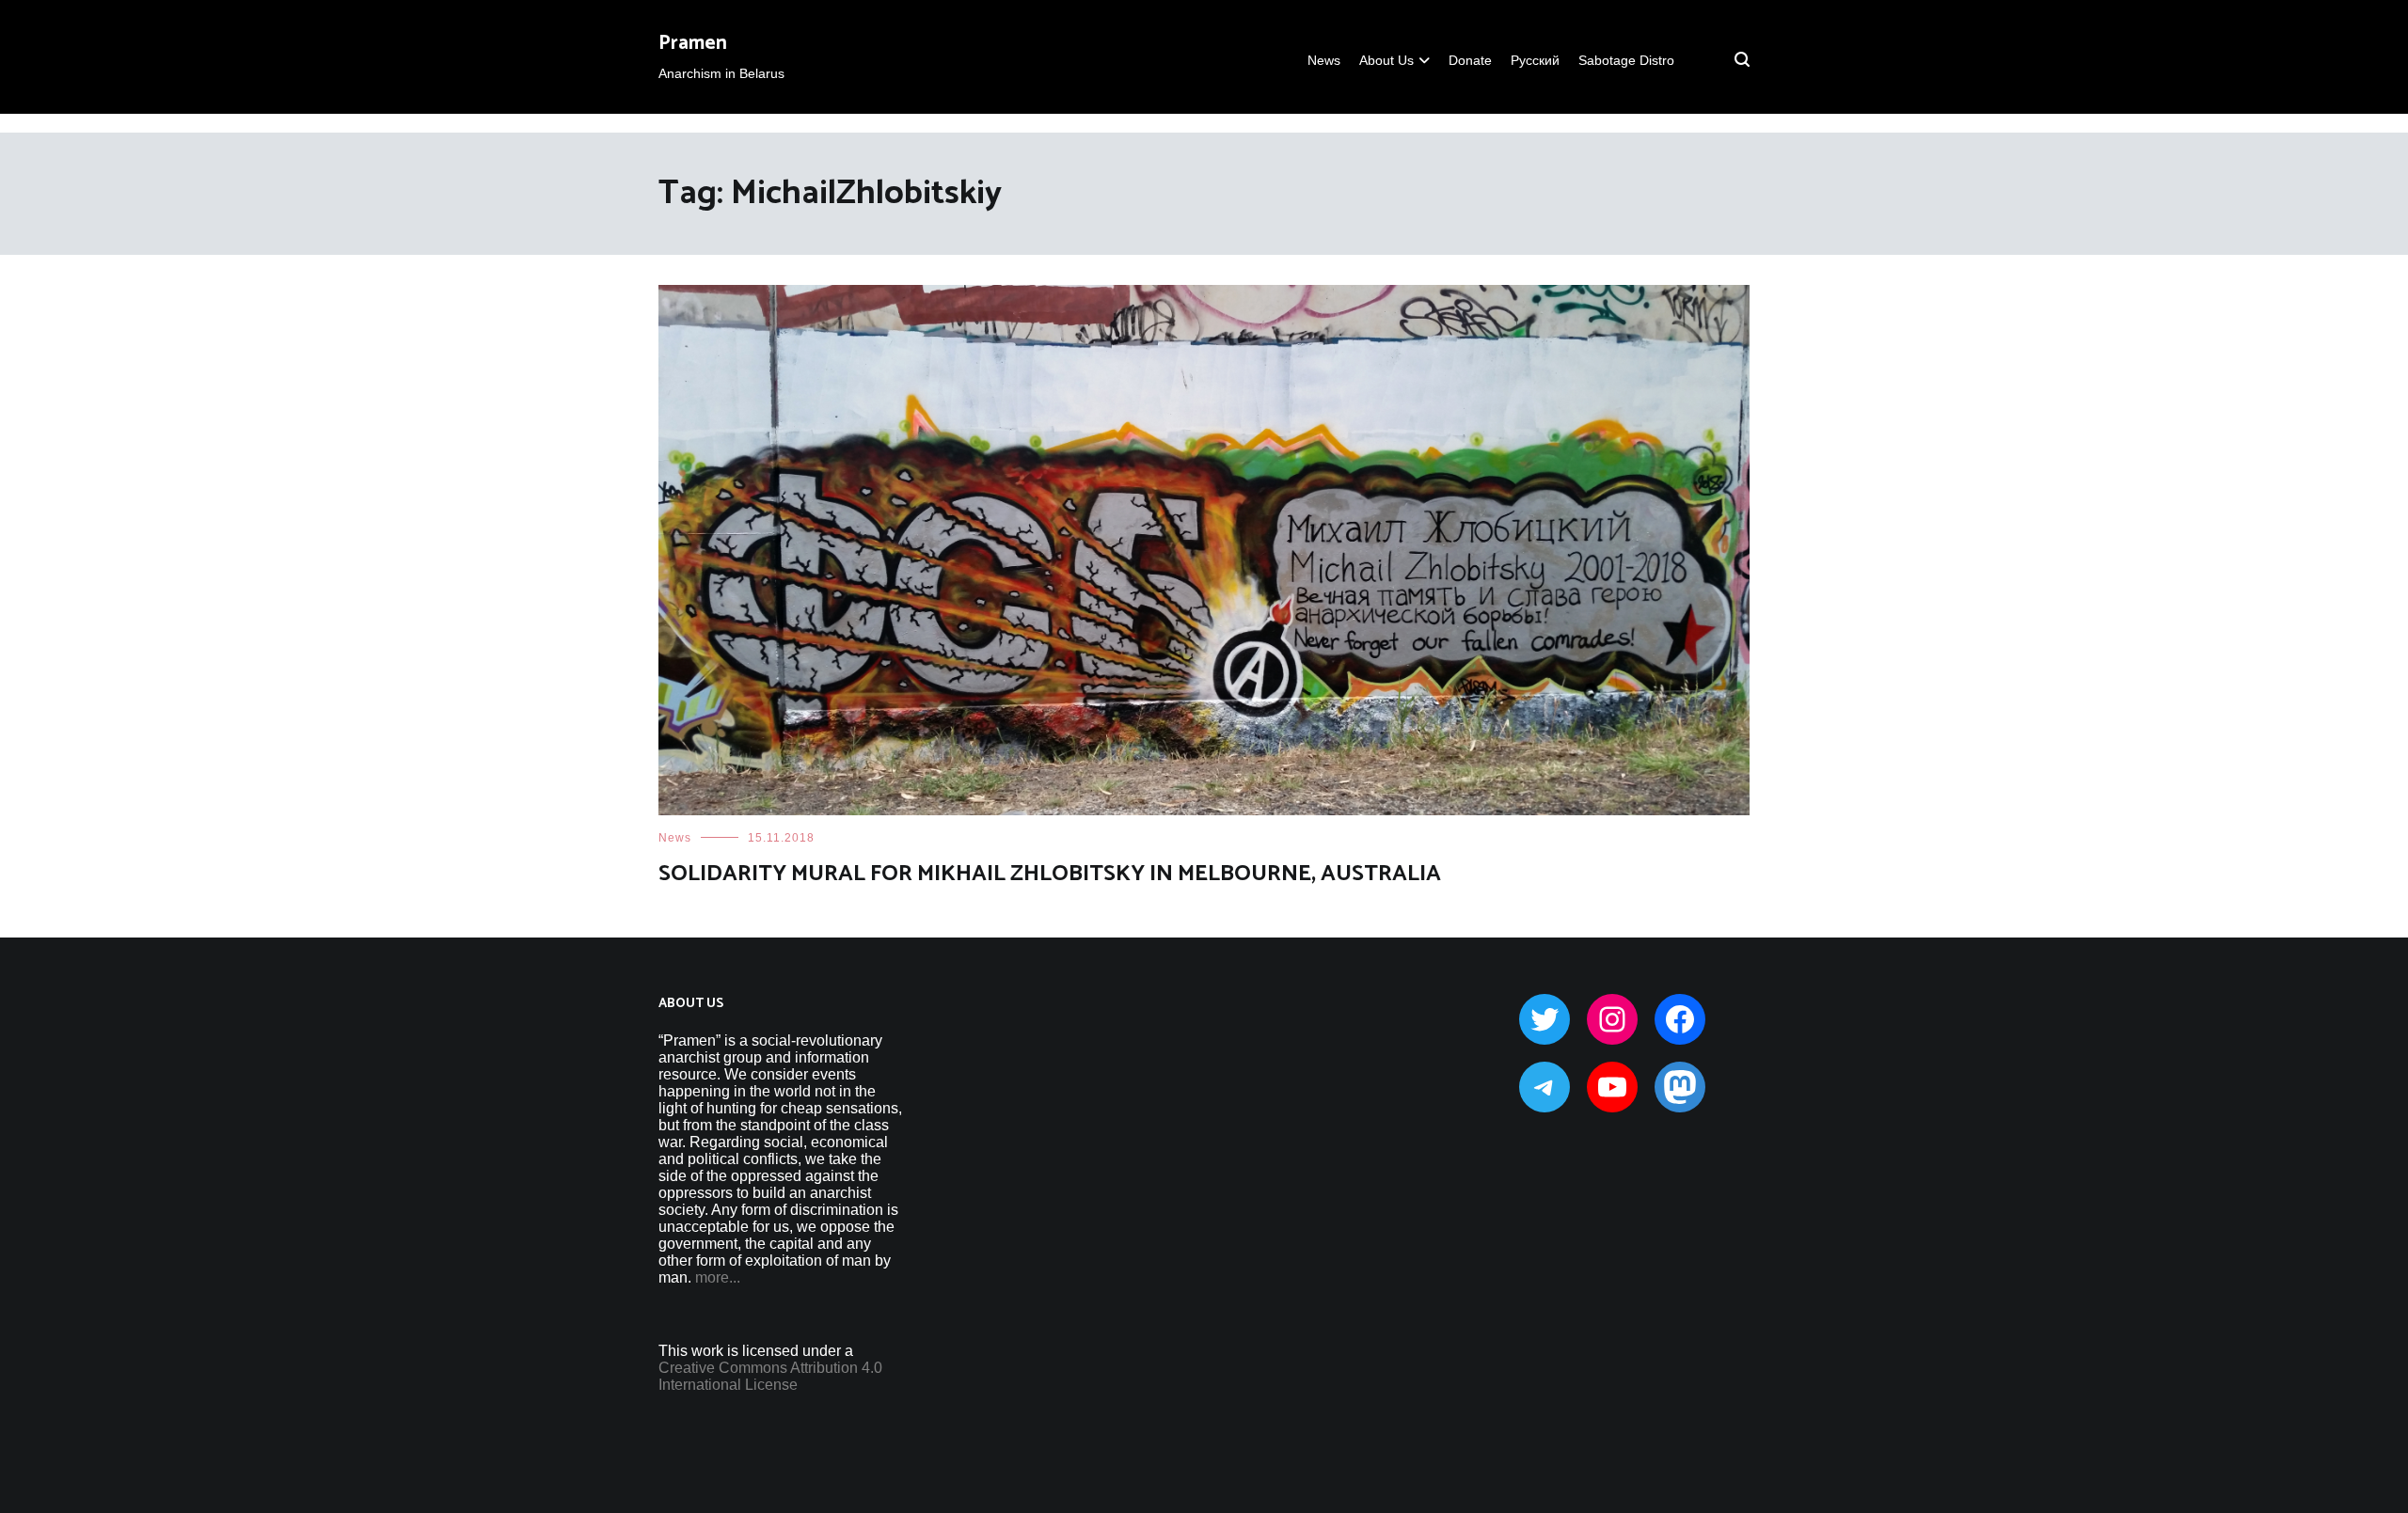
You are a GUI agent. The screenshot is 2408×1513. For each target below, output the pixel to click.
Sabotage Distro (1626, 60)
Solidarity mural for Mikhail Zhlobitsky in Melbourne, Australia (1050, 874)
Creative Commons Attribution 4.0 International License (770, 1376)
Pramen (693, 43)
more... (718, 1277)
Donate (1470, 60)
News (1324, 60)
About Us (1386, 60)
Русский (1535, 60)
